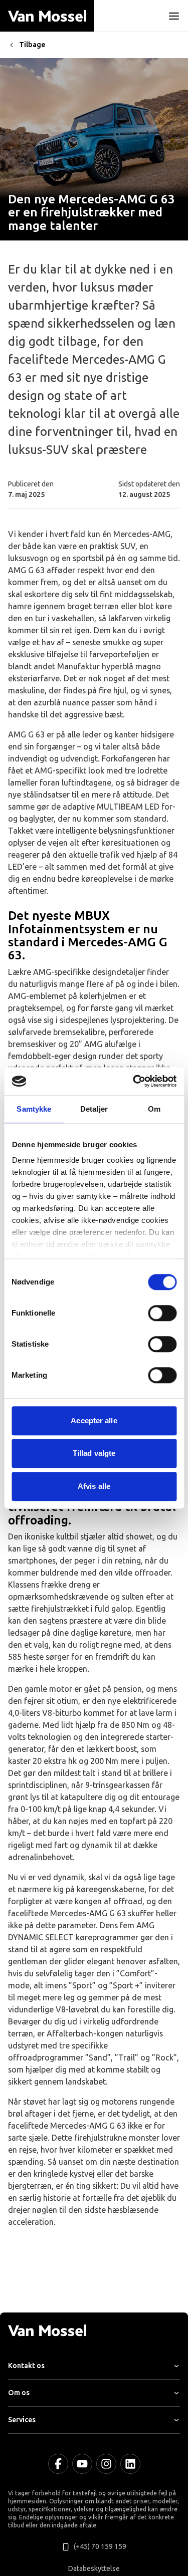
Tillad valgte (94, 1453)
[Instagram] (106, 2464)
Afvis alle (94, 1486)
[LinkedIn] (130, 2464)
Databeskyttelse (94, 2569)
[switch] (162, 1313)
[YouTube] (82, 2464)
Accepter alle (94, 1421)
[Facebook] (58, 2464)
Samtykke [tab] (34, 1109)
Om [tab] (154, 1109)
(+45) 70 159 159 (100, 2547)
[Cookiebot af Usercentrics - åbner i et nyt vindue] (134, 1081)
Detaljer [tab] (94, 1109)
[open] (174, 16)
